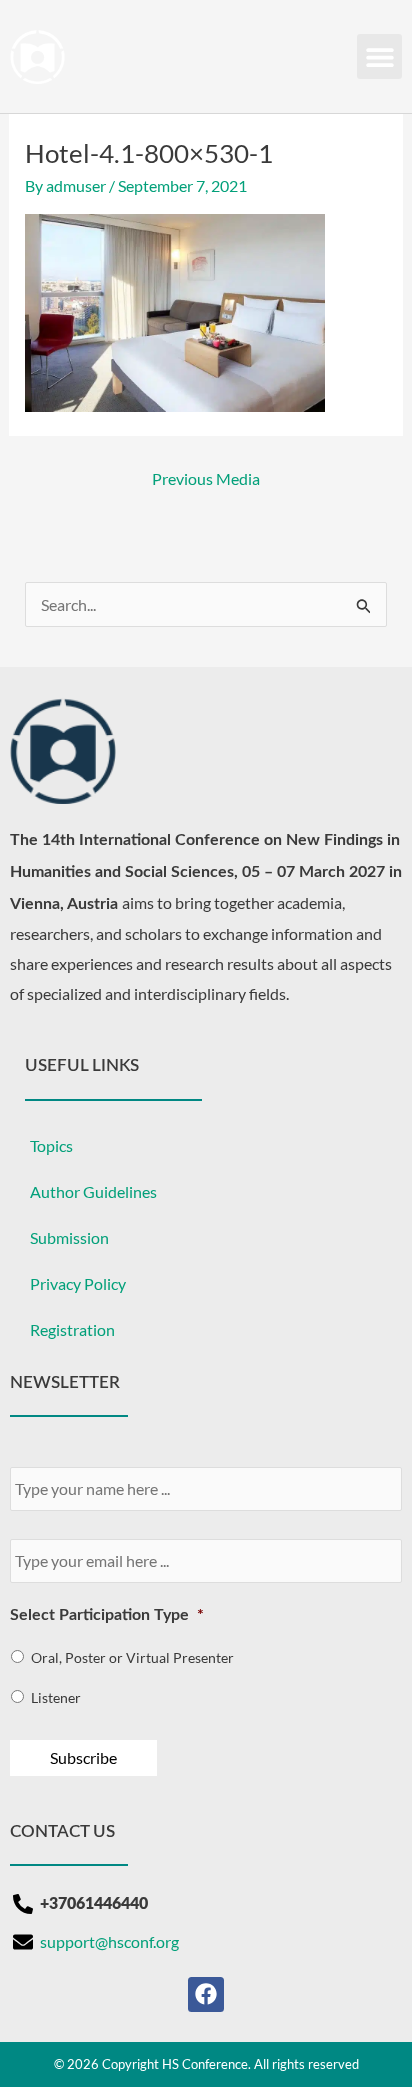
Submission (69, 1237)
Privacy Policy (78, 1283)
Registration (72, 1329)
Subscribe (83, 1757)
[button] (379, 56)
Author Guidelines (93, 1191)
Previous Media (206, 478)
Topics (51, 1145)
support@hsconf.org (109, 1941)
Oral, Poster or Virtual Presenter (132, 1657)
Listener (56, 1697)
